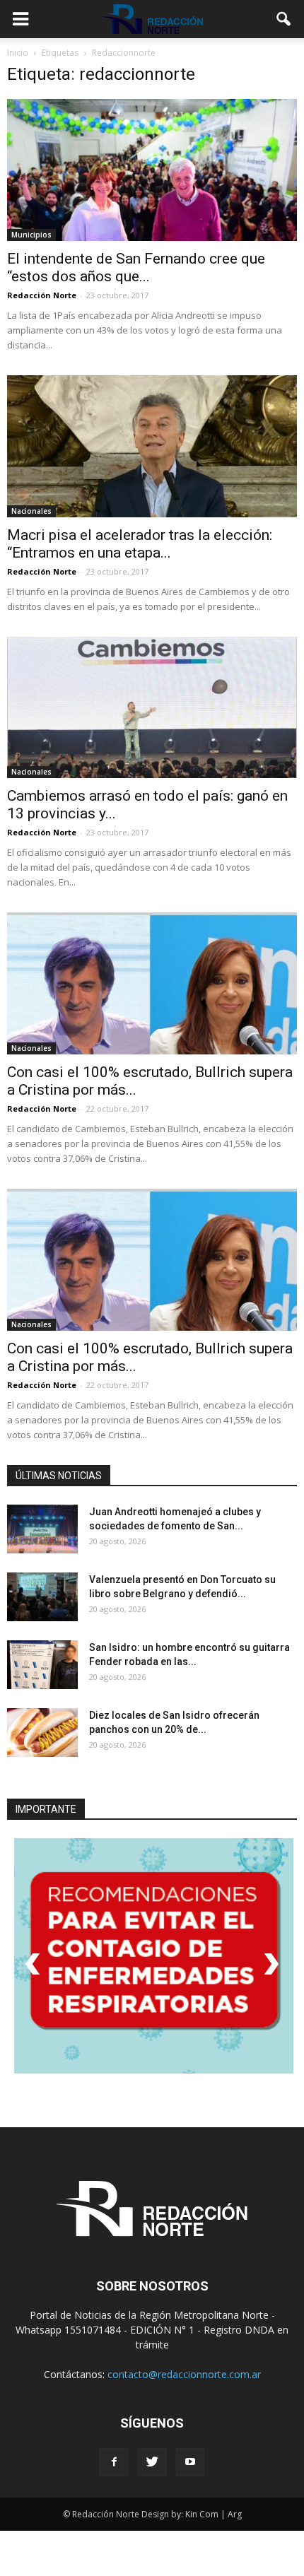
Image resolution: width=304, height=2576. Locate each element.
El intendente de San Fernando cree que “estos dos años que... (136, 267)
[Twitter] (152, 2460)
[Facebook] (114, 2460)
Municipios (31, 235)
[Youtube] (190, 2460)
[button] (284, 19)
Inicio (18, 53)
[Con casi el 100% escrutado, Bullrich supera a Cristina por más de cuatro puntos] (152, 983)
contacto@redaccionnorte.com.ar (184, 2372)
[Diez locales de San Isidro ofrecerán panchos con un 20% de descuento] (42, 1733)
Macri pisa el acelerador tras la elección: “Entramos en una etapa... (140, 544)
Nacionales (31, 511)
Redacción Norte (42, 295)
